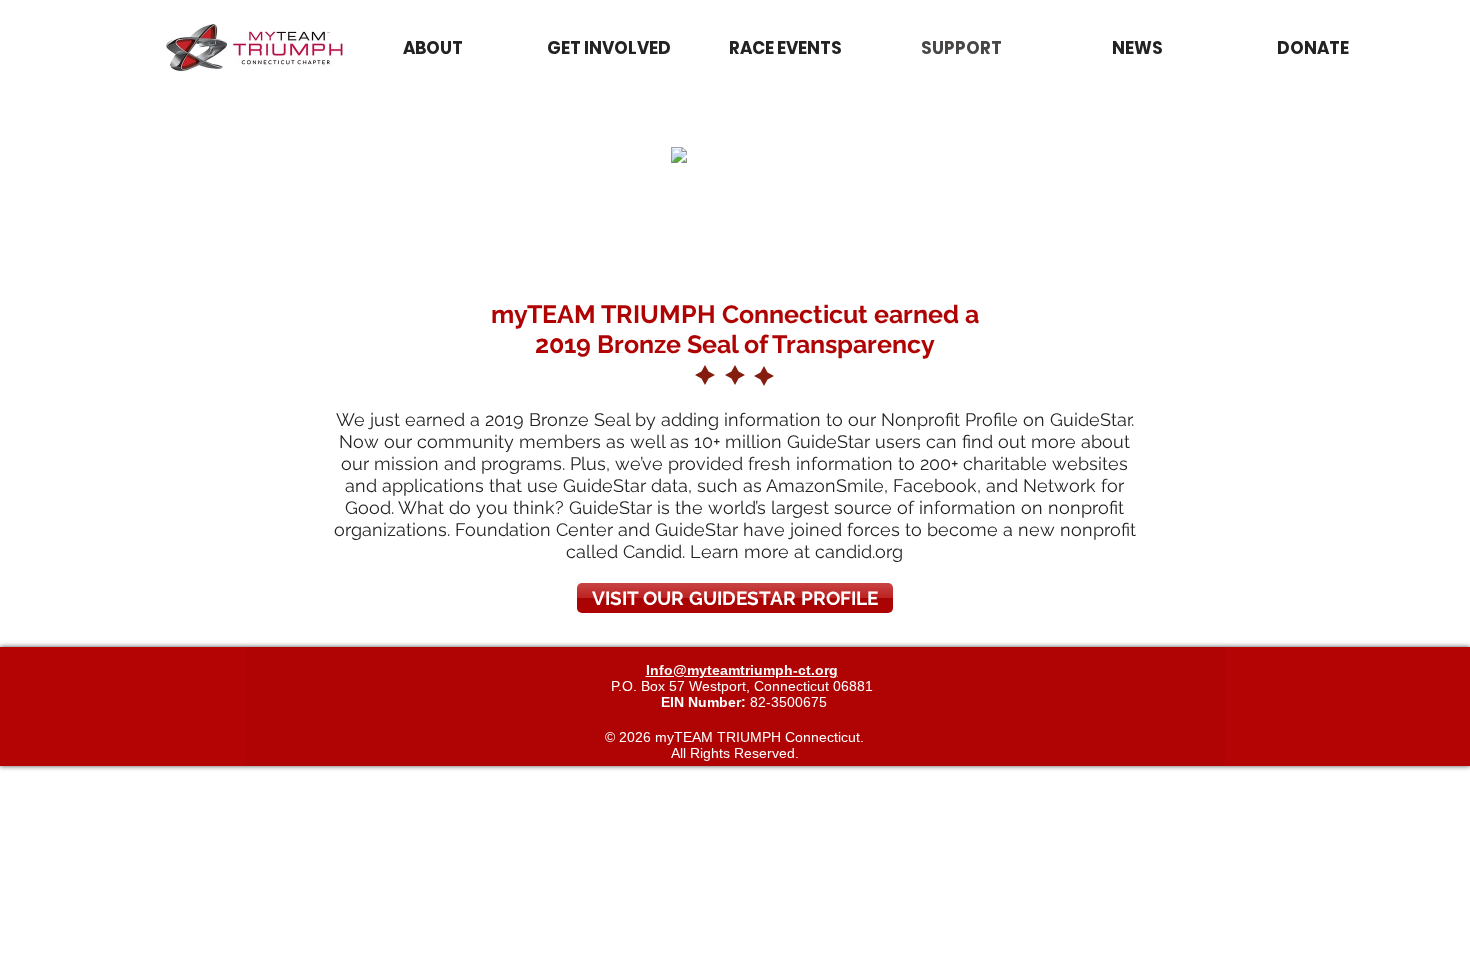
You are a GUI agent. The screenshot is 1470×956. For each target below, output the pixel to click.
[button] (785, 48)
